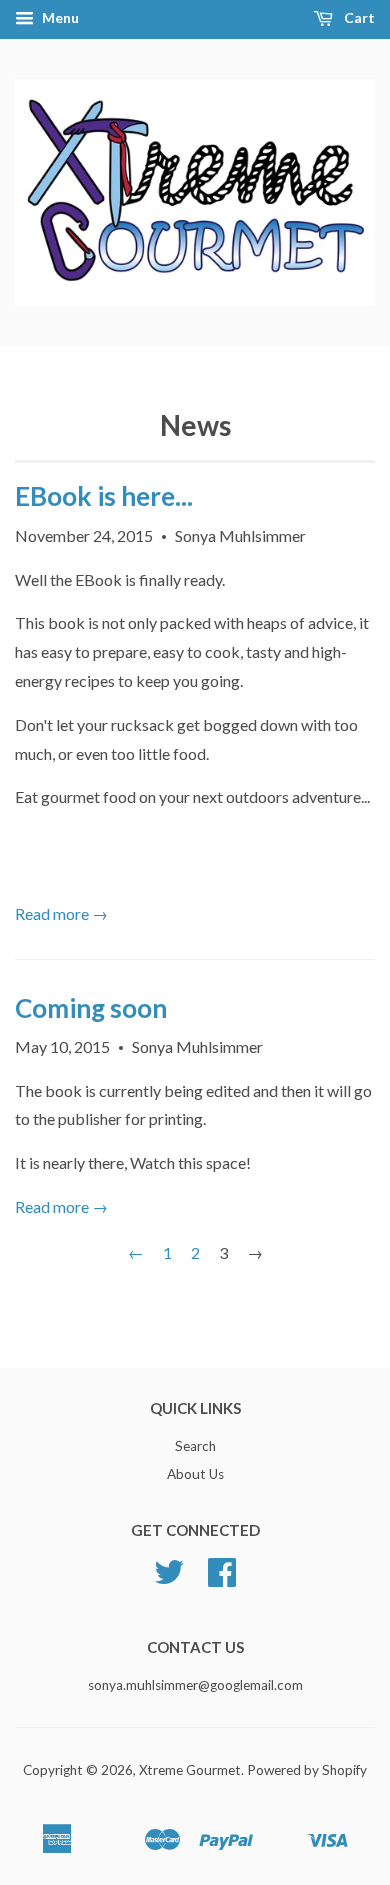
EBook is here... (104, 496)
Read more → (61, 913)
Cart (358, 17)
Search (195, 1446)
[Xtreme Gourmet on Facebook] (222, 1579)
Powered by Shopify (307, 1770)
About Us (195, 1474)
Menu (59, 17)
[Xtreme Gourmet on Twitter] (169, 1579)
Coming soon (91, 1008)
